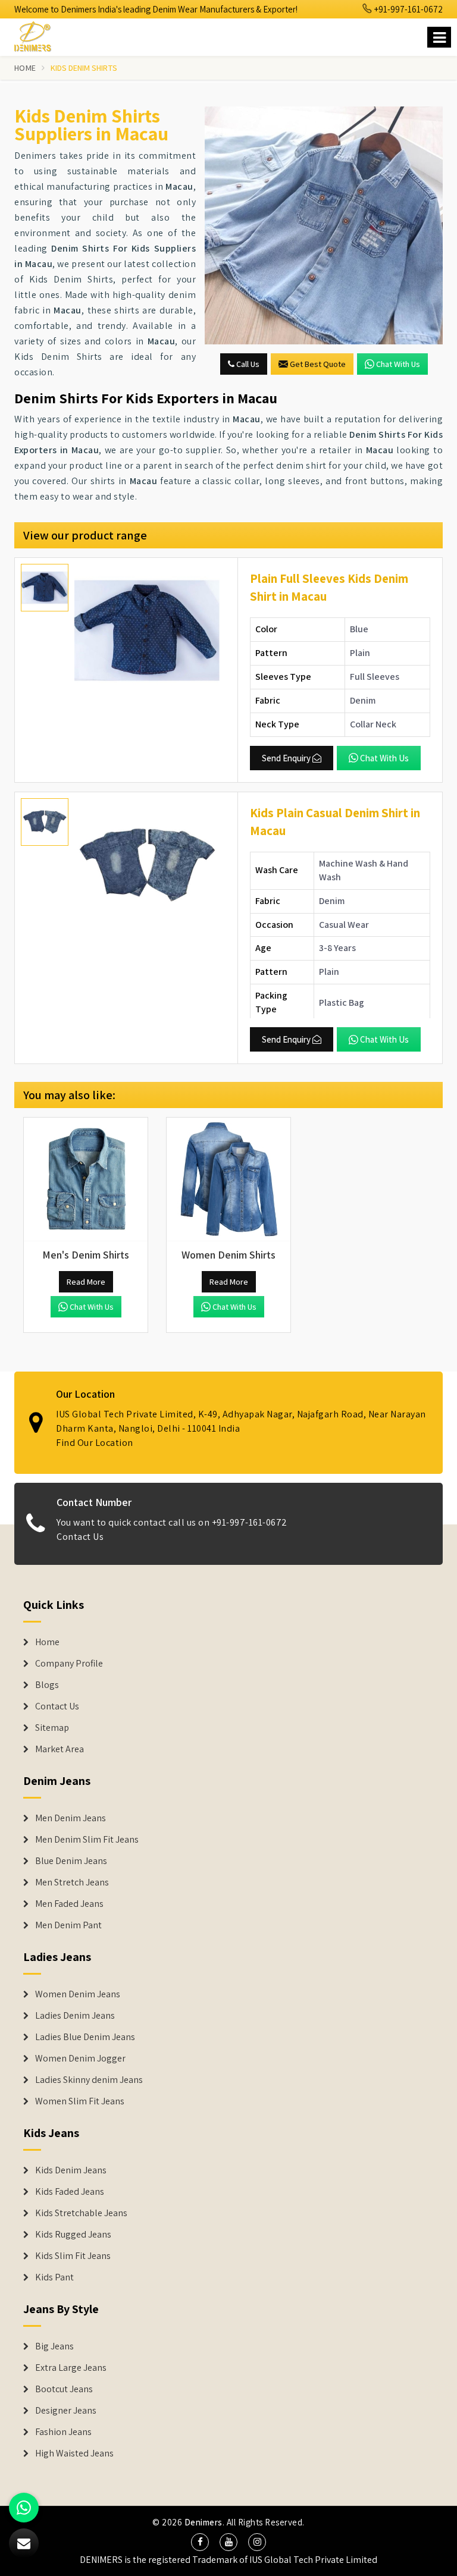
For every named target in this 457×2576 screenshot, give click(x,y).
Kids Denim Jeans (71, 2170)
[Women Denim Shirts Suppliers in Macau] (228, 1179)
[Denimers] (38, 35)
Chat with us (398, 364)
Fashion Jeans (63, 2432)
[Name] (439, 37)
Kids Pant (54, 2277)
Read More (86, 1282)
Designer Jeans (66, 2411)
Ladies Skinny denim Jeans (89, 2080)
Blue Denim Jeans (71, 1861)
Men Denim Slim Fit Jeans (87, 1840)
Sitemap (52, 1728)
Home (25, 68)
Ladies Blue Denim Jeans (85, 2037)
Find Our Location (95, 1443)
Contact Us (80, 1537)
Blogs (47, 1685)
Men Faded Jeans (69, 1904)
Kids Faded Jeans (70, 2192)
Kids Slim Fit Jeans (73, 2256)
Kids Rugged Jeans (73, 2235)
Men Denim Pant (68, 1925)
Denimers (204, 2522)
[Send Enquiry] (324, 225)
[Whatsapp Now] (24, 2508)
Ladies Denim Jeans (75, 2016)
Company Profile (69, 1664)
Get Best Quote (318, 364)
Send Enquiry (286, 758)
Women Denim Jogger (80, 2059)
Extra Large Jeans (71, 2368)
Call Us (247, 364)
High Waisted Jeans (74, 2453)
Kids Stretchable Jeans (81, 2213)
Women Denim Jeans (78, 1994)
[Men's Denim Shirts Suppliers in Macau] (86, 1179)
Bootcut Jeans (64, 2389)
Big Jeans (54, 2346)
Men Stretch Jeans (72, 1882)
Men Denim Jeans (71, 1818)
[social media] (200, 2542)
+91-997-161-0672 (408, 9)
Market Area (60, 1749)
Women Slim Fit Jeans (80, 2101)
